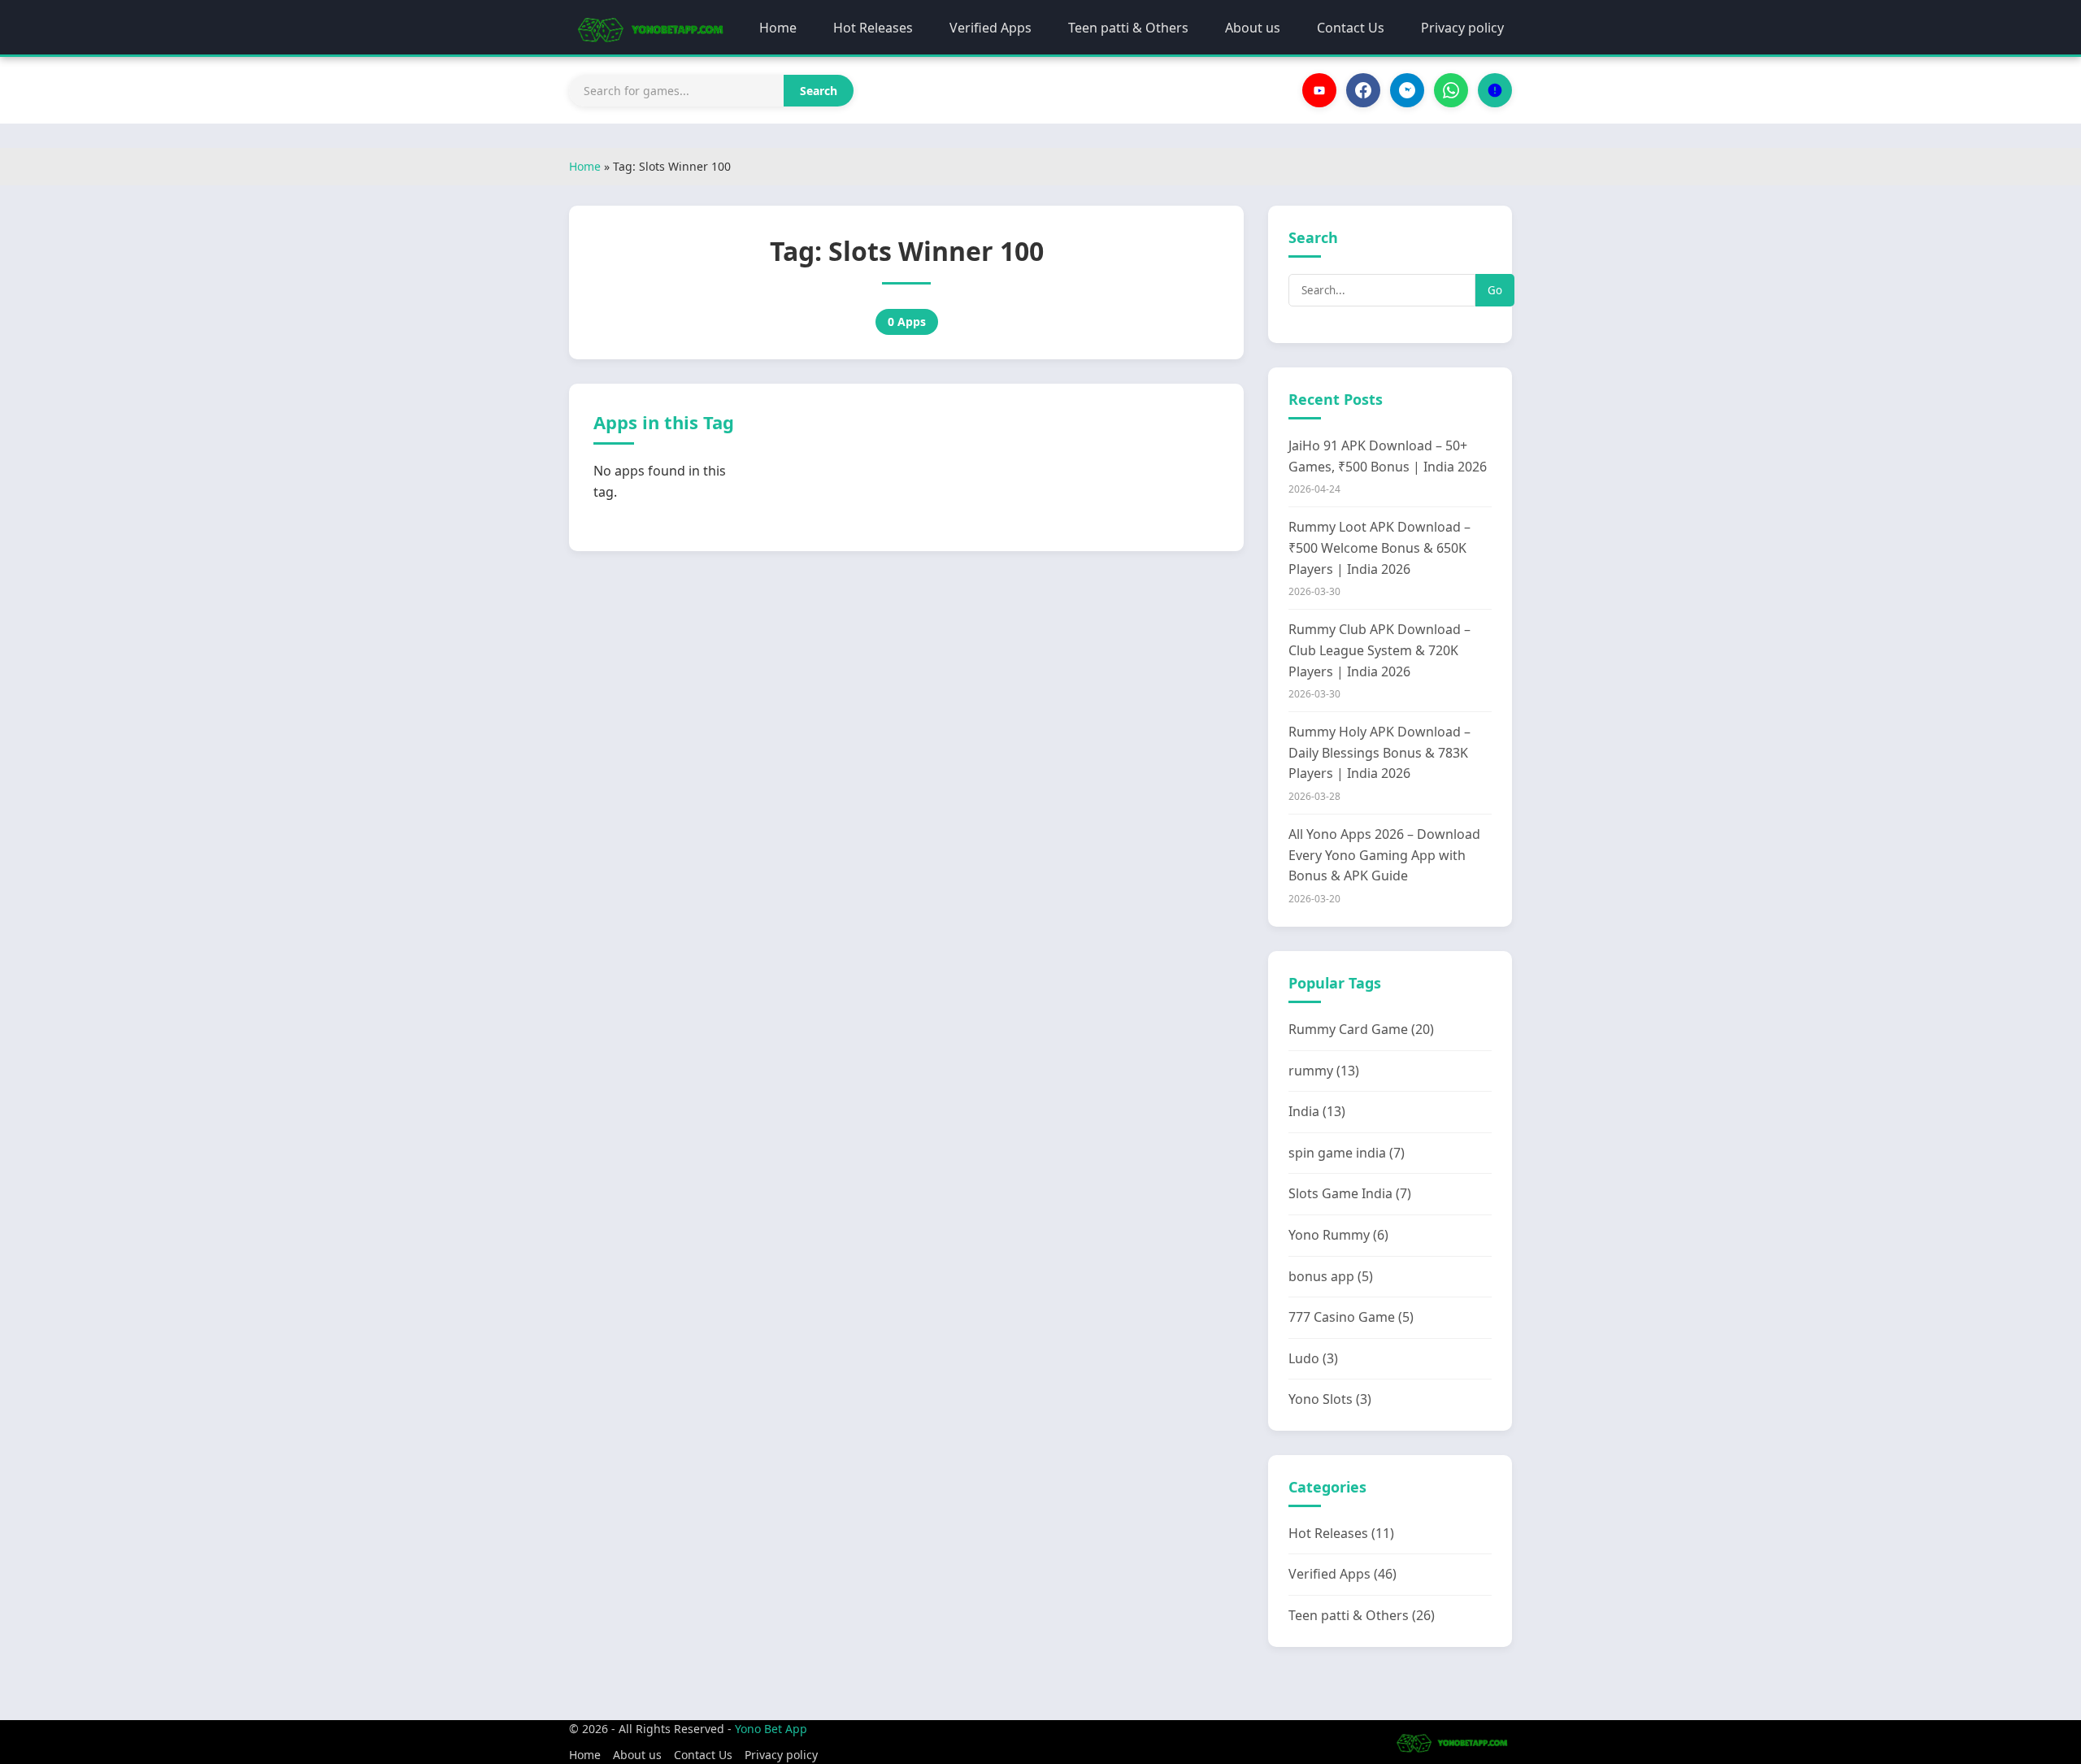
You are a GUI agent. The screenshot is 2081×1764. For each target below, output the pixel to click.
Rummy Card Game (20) (1361, 1029)
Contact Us (1351, 28)
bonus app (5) (1331, 1276)
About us (1253, 28)
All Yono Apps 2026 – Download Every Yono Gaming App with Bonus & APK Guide (1384, 855)
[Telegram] (1407, 90)
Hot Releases (873, 28)
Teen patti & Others (1128, 28)
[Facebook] (1363, 90)
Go (1495, 290)
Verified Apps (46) (1342, 1574)
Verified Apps (991, 28)
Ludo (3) (1313, 1358)
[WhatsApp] (1451, 90)
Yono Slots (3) (1330, 1399)
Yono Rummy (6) (1338, 1235)
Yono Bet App (771, 1729)
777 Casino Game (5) (1351, 1317)
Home (778, 28)
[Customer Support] (1495, 90)
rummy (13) (1324, 1071)
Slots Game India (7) (1350, 1193)
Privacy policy (1462, 28)
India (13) (1317, 1111)
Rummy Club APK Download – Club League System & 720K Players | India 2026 (1379, 650)
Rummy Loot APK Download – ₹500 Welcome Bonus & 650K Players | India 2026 (1379, 547)
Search (819, 91)
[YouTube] (1319, 90)
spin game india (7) (1347, 1153)
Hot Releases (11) (1341, 1533)
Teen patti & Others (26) (1362, 1615)
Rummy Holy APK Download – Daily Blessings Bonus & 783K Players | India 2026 (1379, 752)
